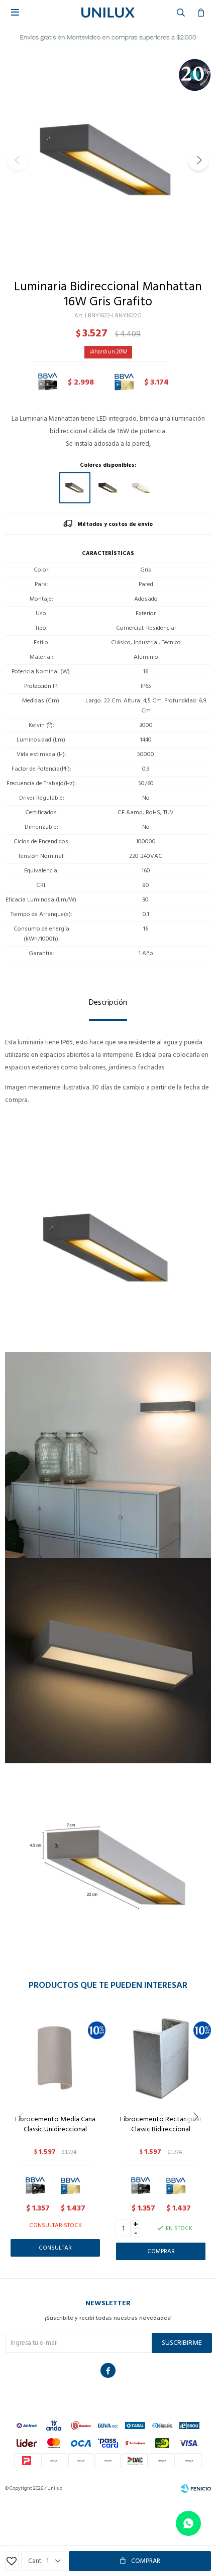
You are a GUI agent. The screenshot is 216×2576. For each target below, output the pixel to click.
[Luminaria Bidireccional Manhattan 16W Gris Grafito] (75, 488)
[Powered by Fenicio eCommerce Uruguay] (196, 2488)
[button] (198, 160)
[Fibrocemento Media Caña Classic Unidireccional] (55, 2057)
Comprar (146, 2561)
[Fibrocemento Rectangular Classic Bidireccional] (161, 2057)
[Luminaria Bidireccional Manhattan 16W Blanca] (141, 488)
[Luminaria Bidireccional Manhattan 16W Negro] (108, 488)
